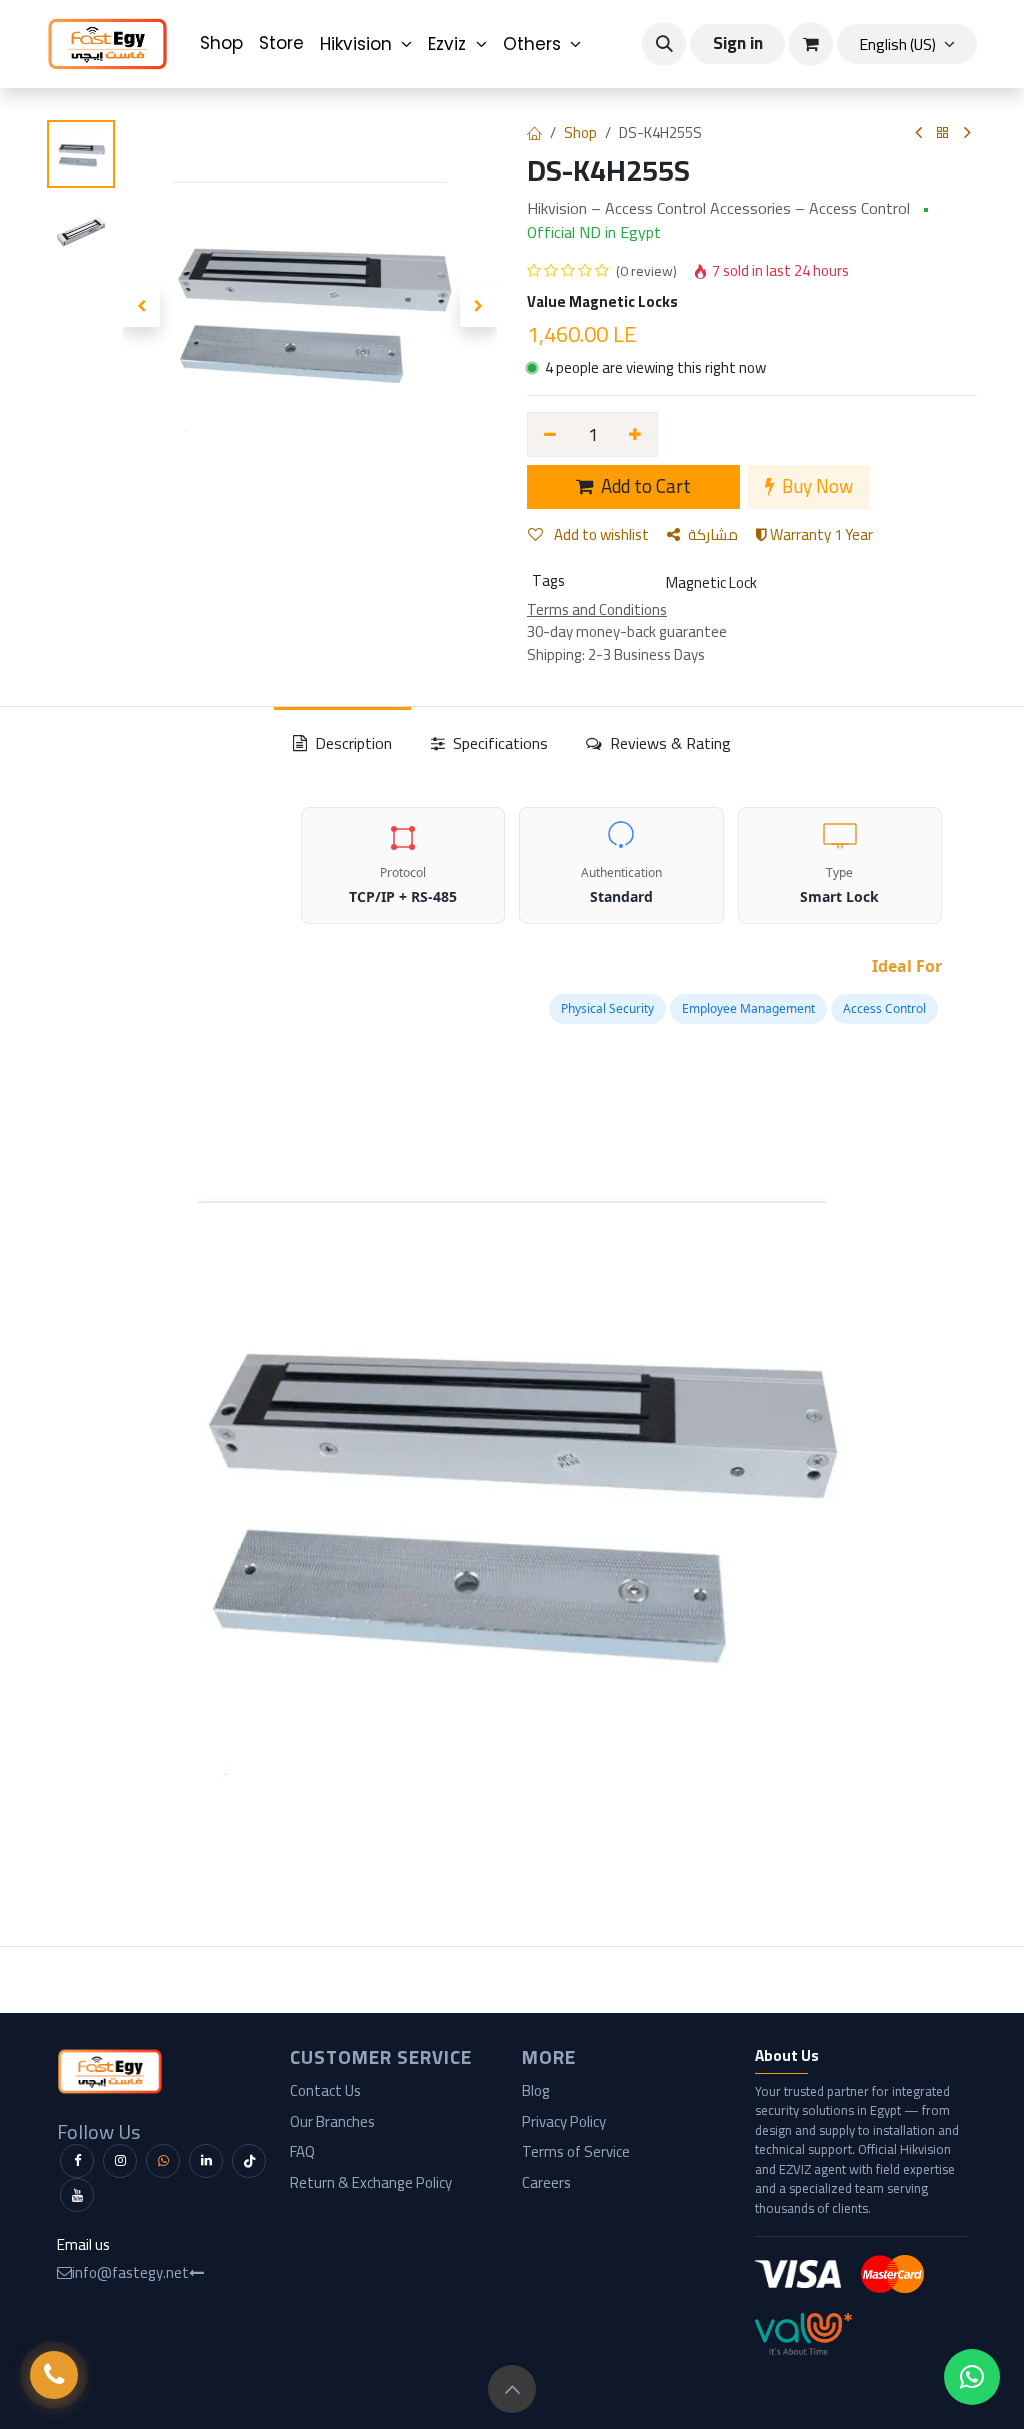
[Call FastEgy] (54, 2375)
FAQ (302, 2151)
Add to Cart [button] (644, 486)
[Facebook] (77, 2161)
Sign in (738, 43)
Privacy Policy (564, 2121)
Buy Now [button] (815, 486)
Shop (580, 132)
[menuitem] (221, 44)
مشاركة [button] (713, 534)
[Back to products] (943, 133)
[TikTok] (249, 2161)
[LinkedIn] (206, 2161)
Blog (536, 2090)
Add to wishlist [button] (600, 534)
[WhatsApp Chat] (972, 2377)
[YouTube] (77, 2195)
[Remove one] (550, 434)
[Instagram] (120, 2161)
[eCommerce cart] (811, 44)
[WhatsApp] (163, 2161)
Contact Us (325, 2090)
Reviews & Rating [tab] (668, 743)
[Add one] (636, 434)
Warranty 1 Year (820, 534)
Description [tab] (351, 743)
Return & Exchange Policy (371, 2182)
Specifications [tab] (498, 743)
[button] (664, 44)
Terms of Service (576, 2151)
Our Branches (332, 2121)
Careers (546, 2182)
